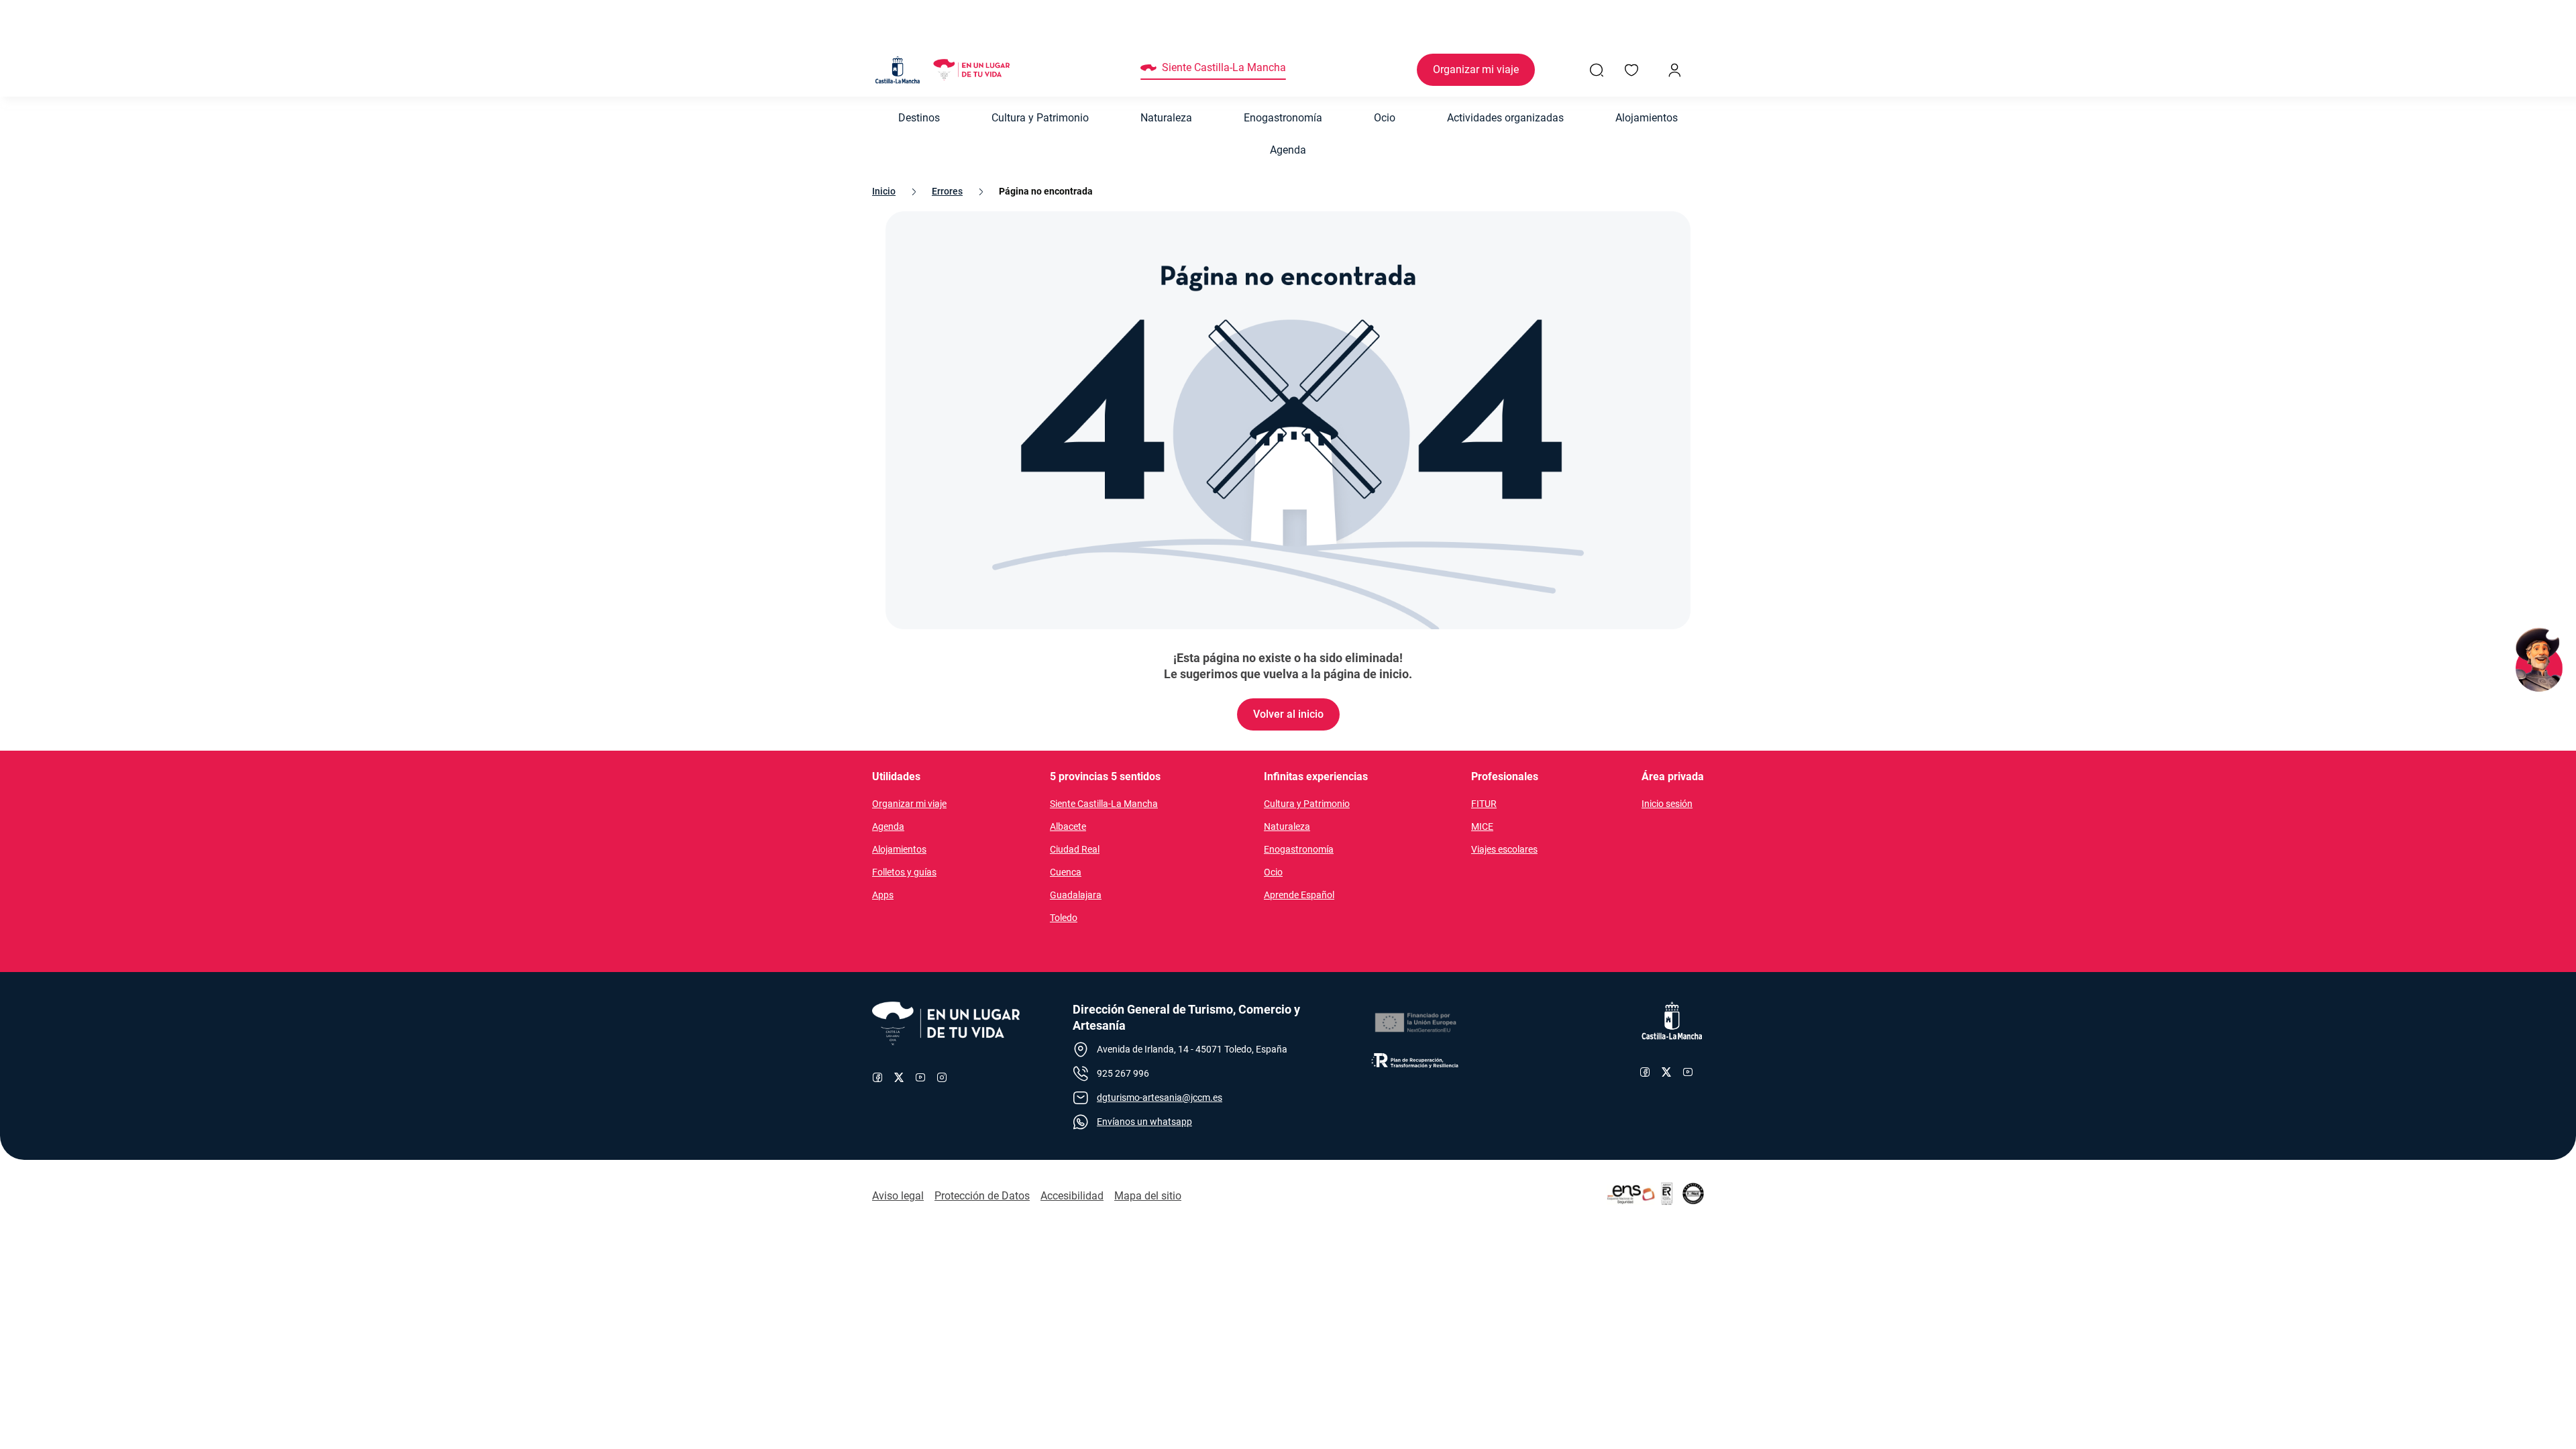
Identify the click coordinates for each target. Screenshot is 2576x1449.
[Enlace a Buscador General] (1597, 70)
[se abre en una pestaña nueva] (1415, 1023)
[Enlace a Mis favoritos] (1631, 70)
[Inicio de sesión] (1674, 70)
